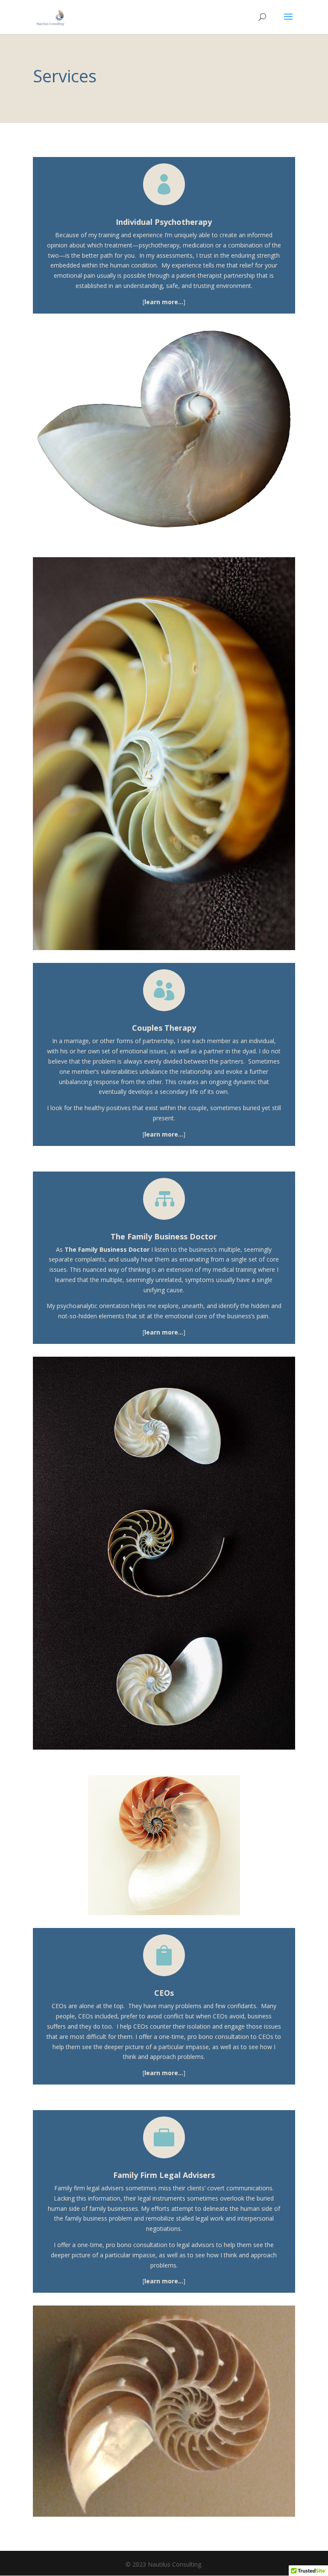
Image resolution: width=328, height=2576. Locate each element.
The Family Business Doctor (164, 1236)
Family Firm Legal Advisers (164, 2175)
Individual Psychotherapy (164, 222)
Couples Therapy (164, 1028)
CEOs (164, 1993)
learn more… (164, 302)
